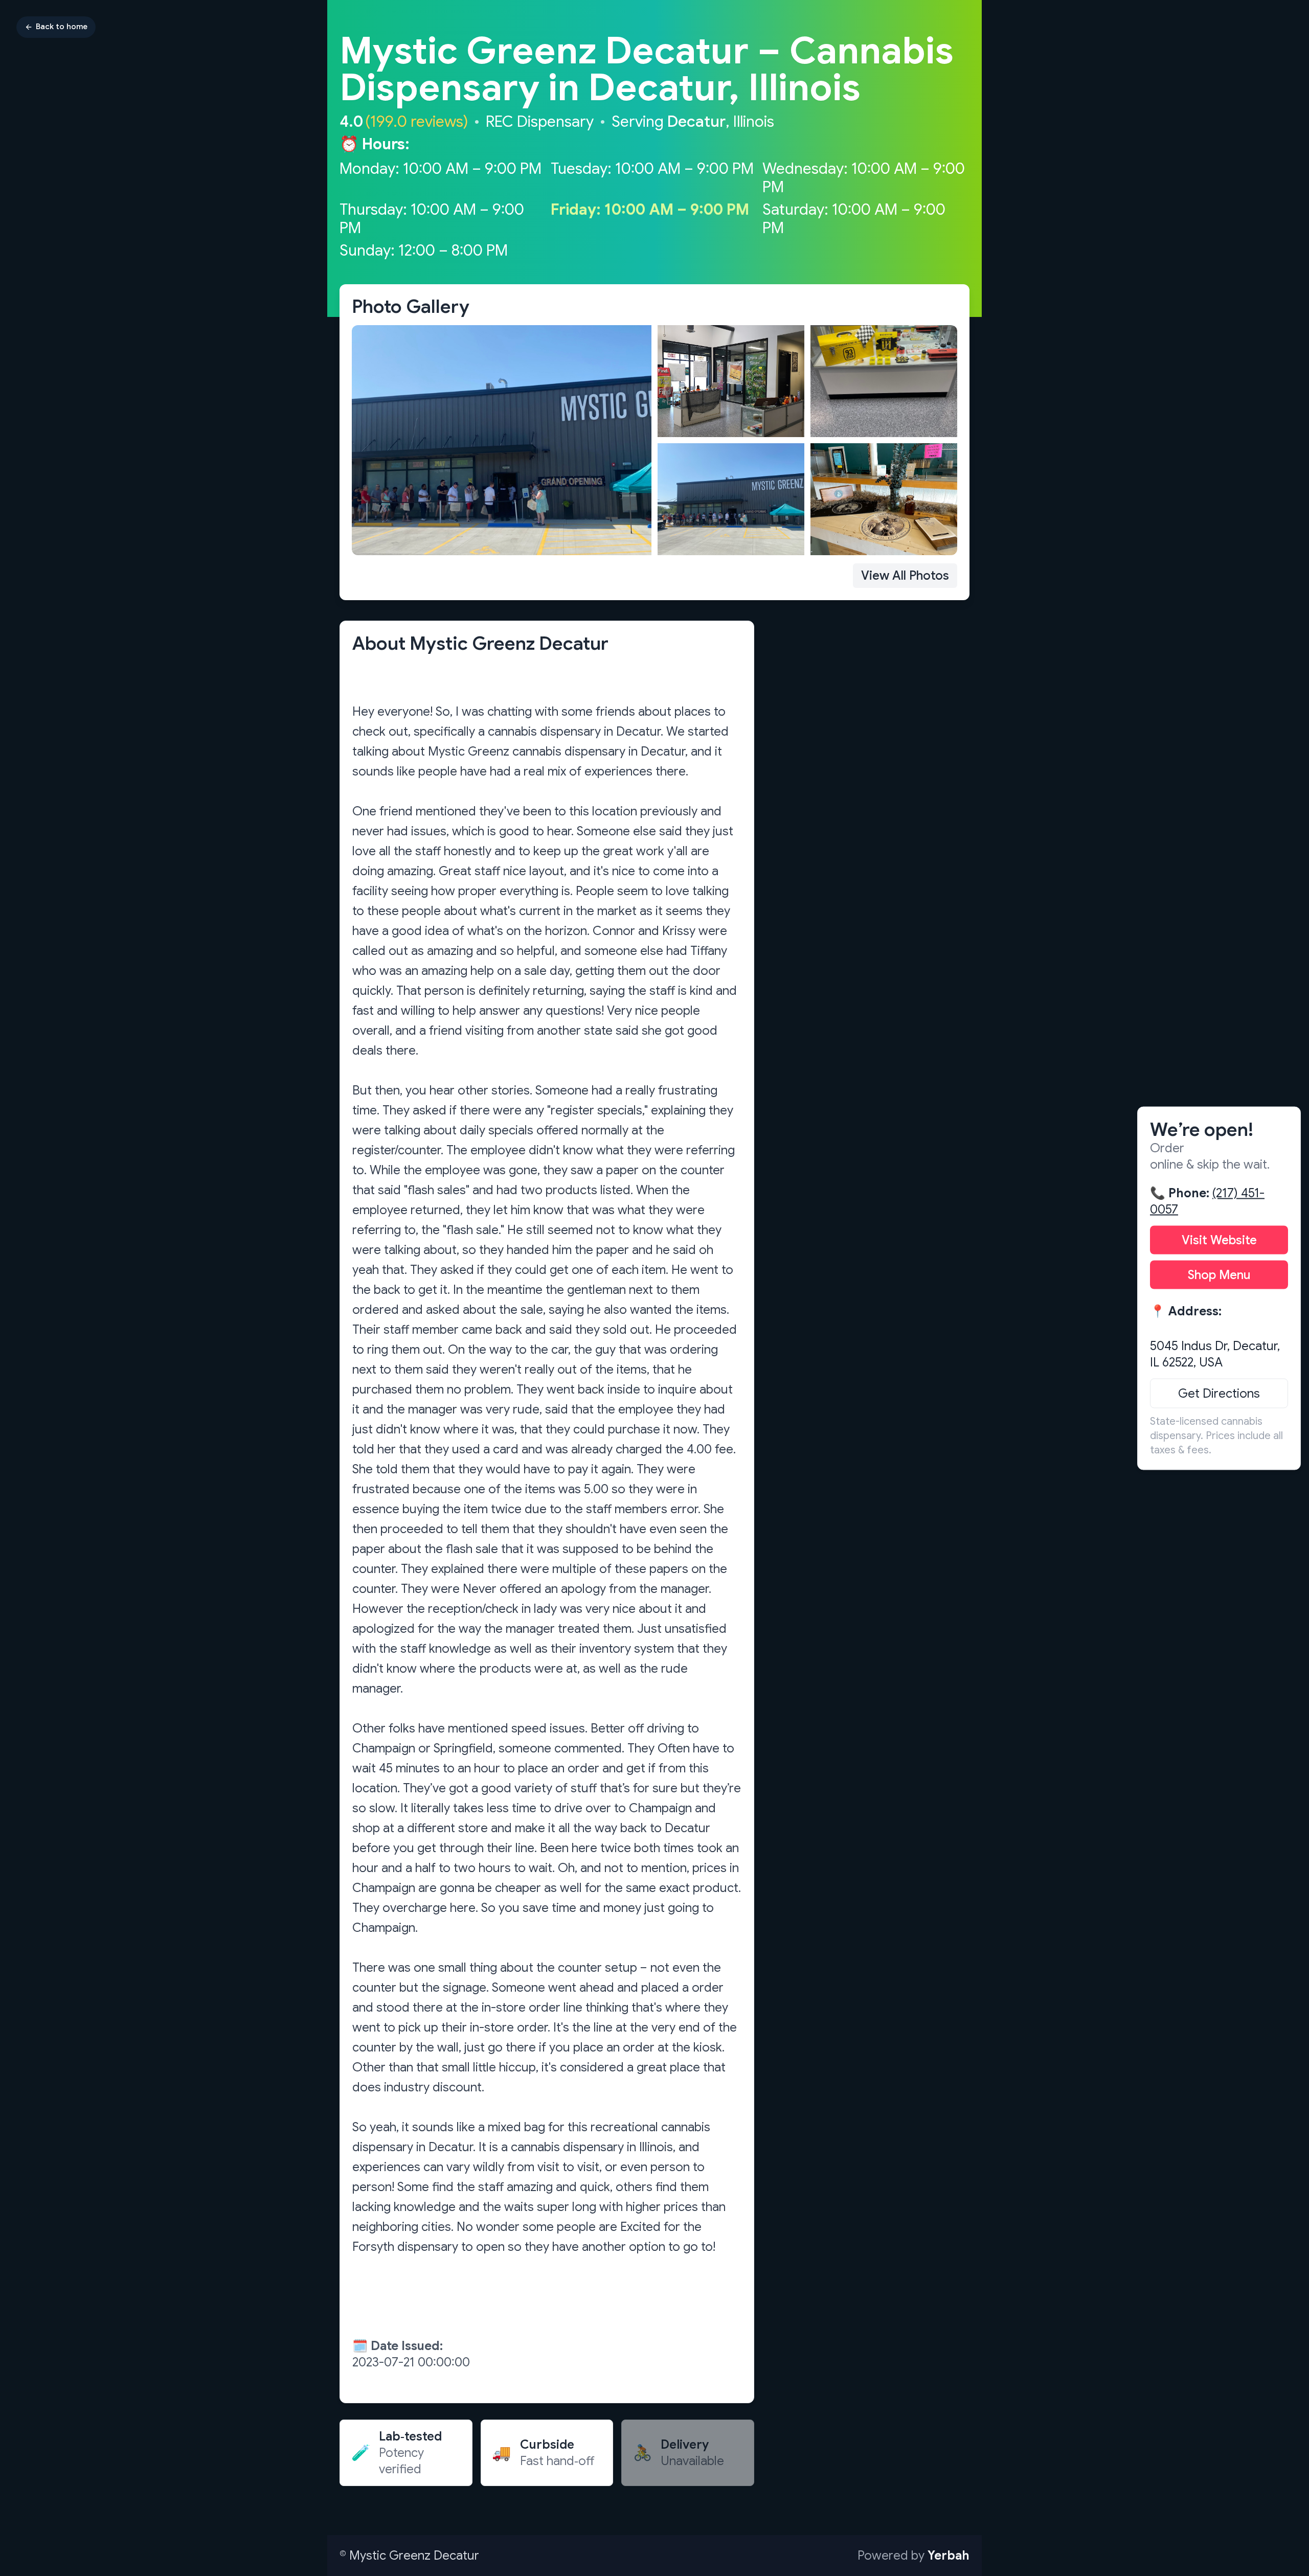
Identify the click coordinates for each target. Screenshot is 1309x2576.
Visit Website (1219, 1240)
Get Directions (1219, 1393)
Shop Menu (1219, 1274)
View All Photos (905, 576)
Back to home (62, 27)
